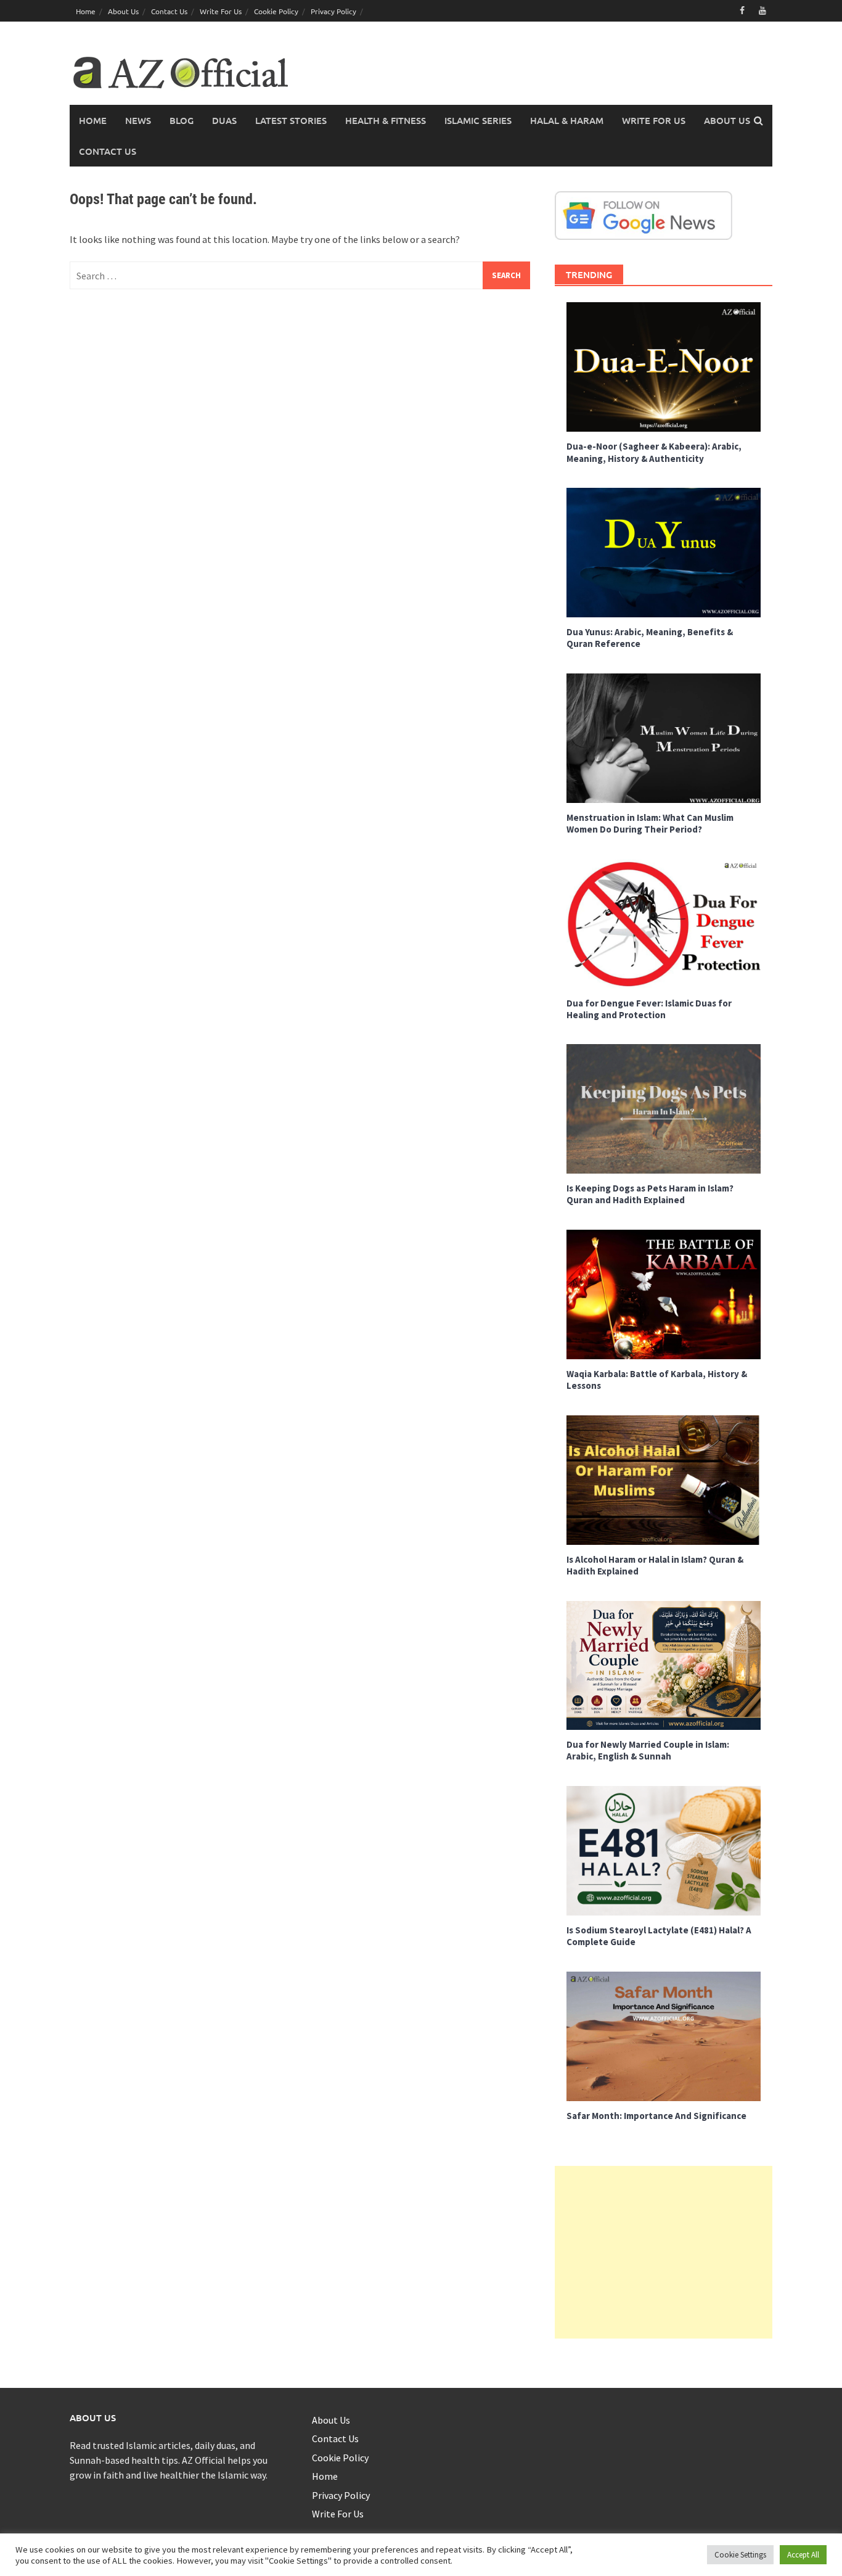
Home (86, 11)
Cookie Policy (276, 11)
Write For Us (221, 11)
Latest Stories (291, 120)
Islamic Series (478, 120)
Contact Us (169, 11)
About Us (123, 11)
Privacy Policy (333, 11)
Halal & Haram (567, 120)
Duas (224, 120)
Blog (182, 120)
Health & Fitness (386, 120)
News (138, 120)
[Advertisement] (664, 2252)
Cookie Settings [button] (740, 2555)
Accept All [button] (803, 2555)
